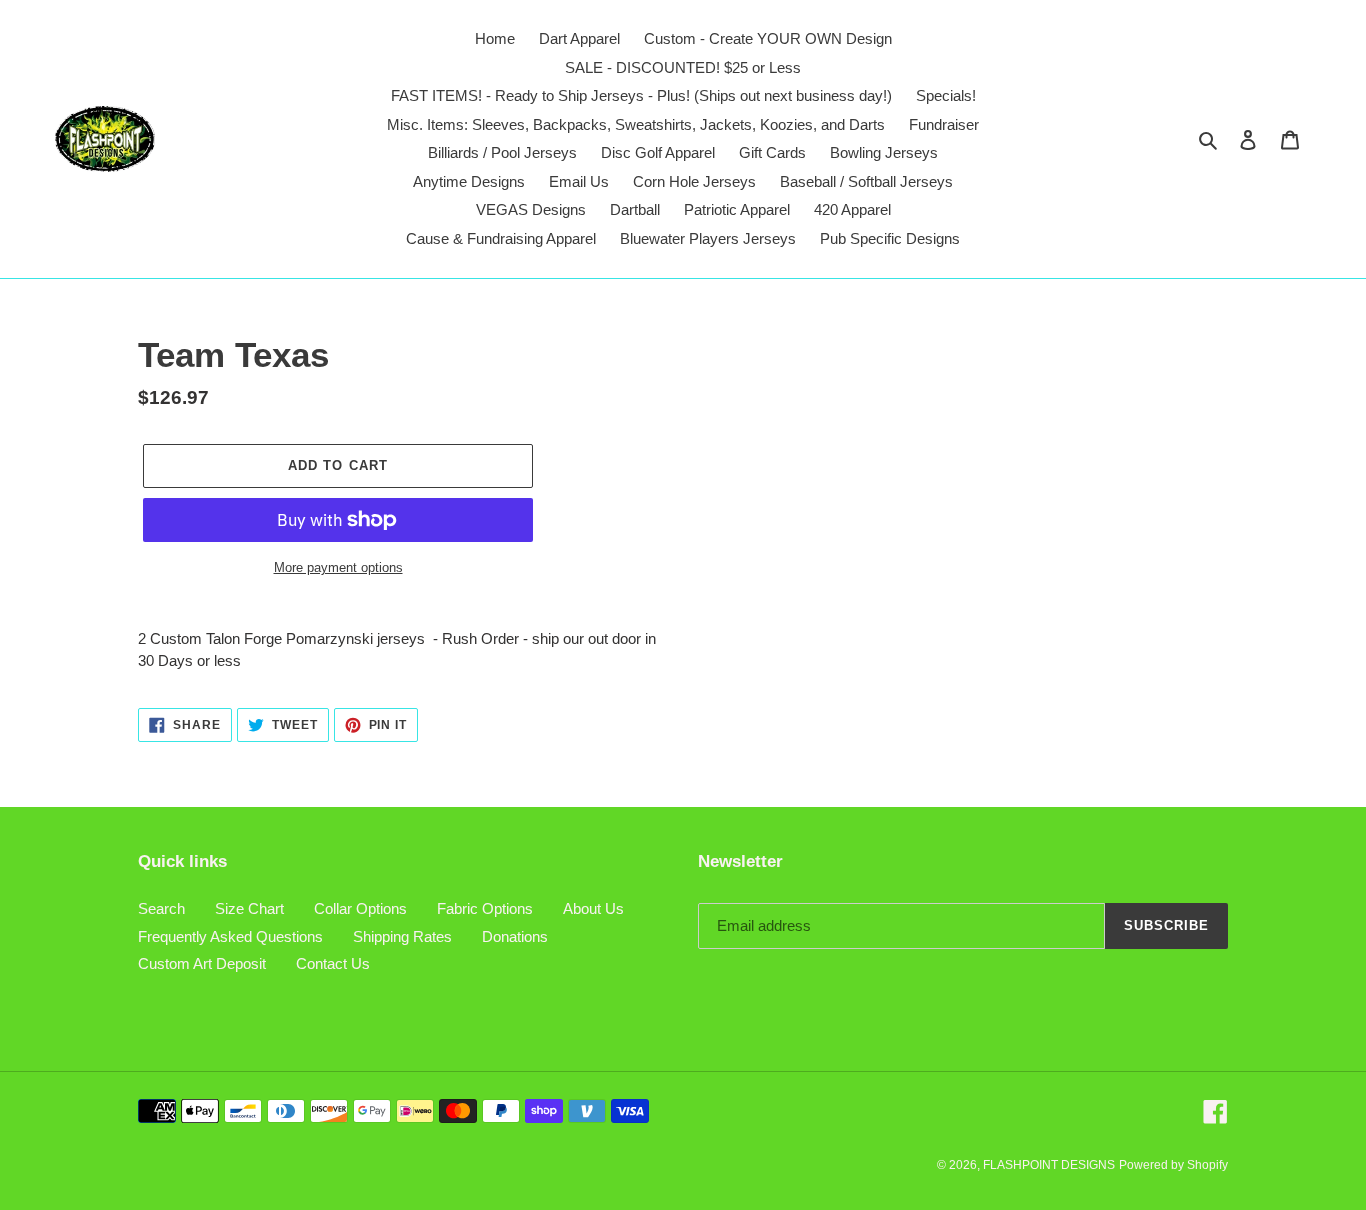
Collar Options (360, 908)
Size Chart (249, 908)
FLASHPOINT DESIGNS (1049, 1165)
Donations (515, 936)
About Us (593, 908)
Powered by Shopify (1173, 1165)
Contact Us (333, 963)
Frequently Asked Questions (230, 936)
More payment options (338, 567)
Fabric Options (485, 908)
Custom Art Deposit (202, 963)
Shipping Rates (402, 936)
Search (161, 908)
